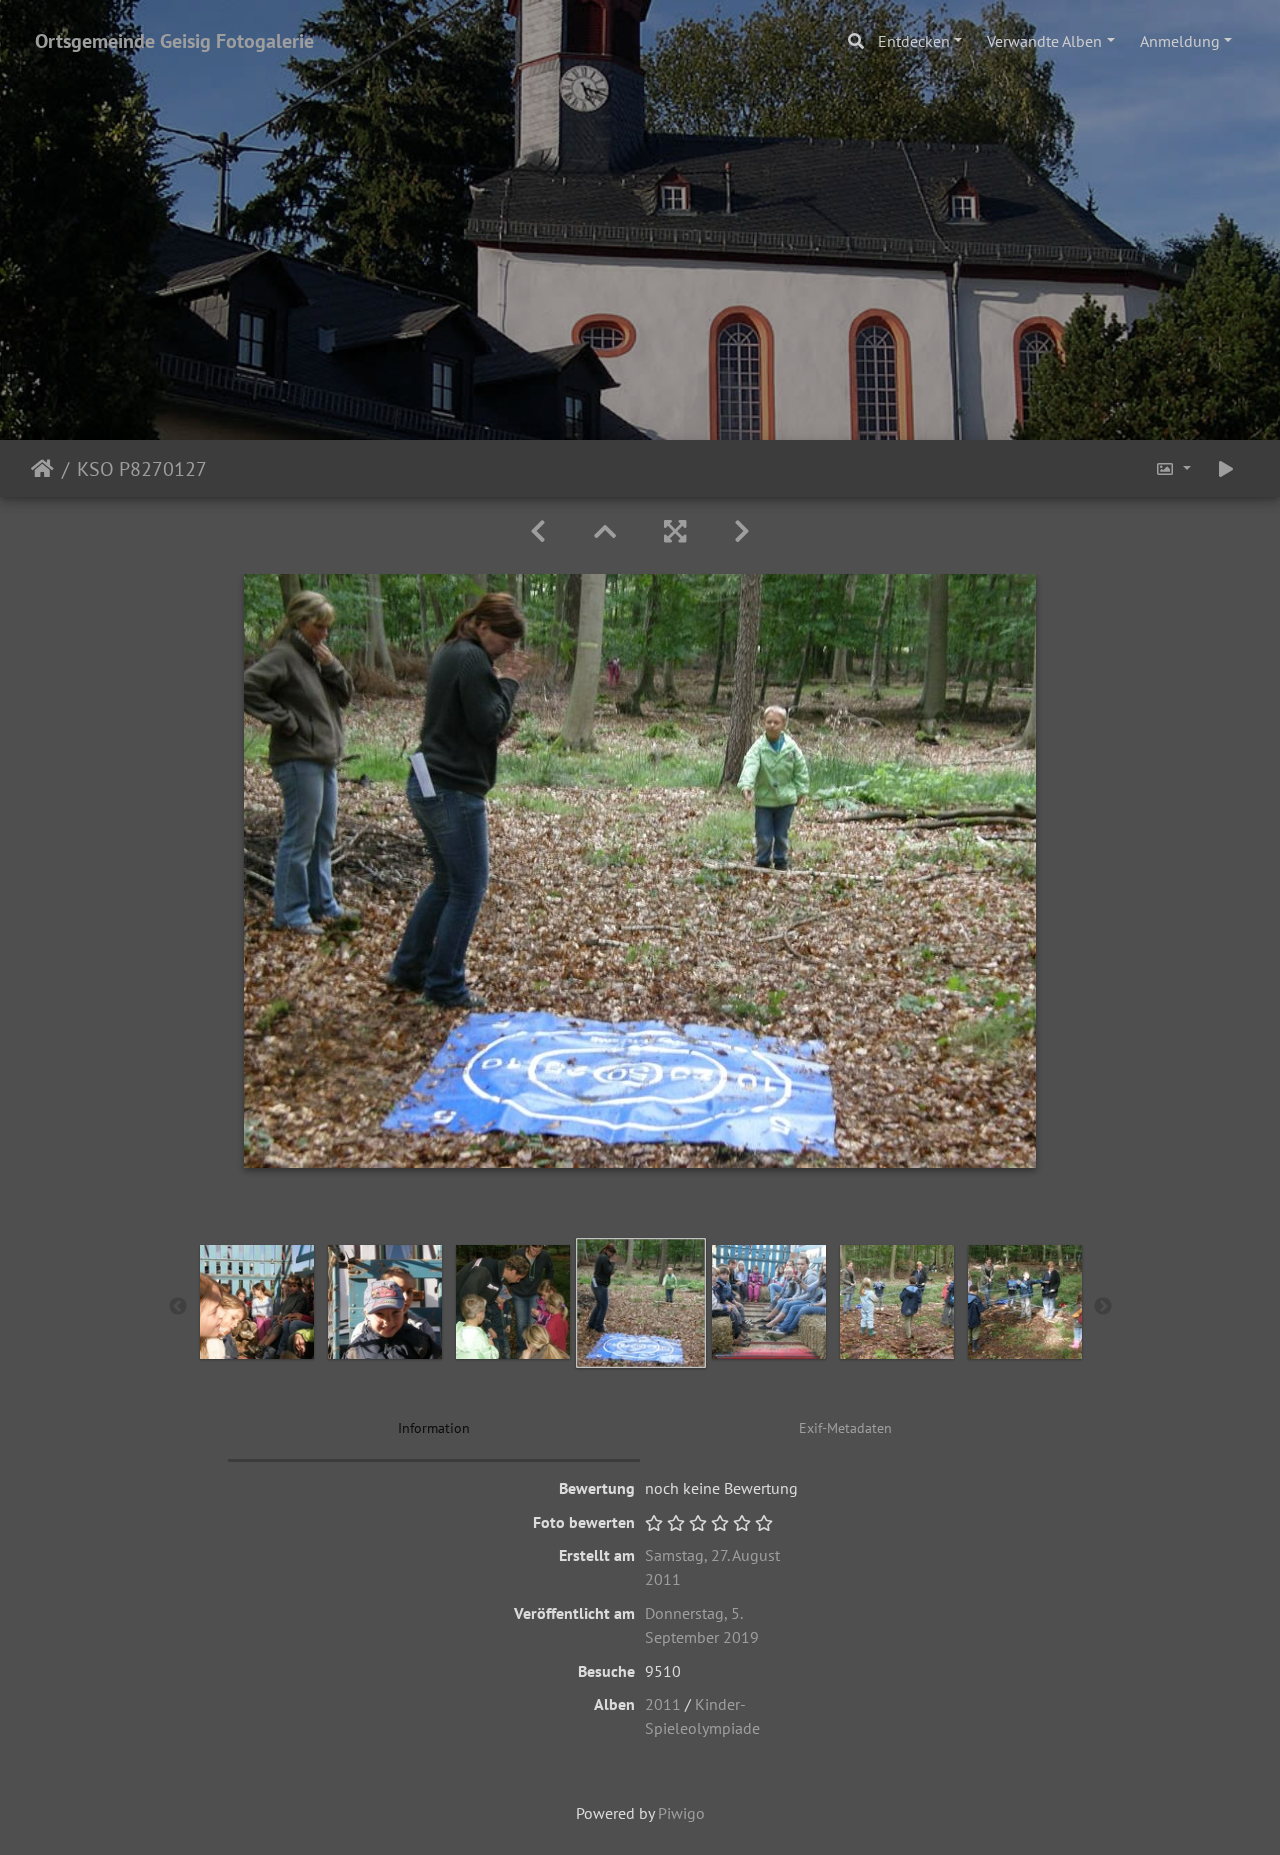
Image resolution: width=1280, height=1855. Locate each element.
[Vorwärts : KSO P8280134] (742, 531)
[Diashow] (1226, 468)
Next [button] (1103, 1307)
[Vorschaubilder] (605, 531)
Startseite (42, 469)
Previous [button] (178, 1307)
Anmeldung (1180, 41)
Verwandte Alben (1044, 41)
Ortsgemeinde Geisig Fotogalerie (174, 41)
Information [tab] (434, 1428)
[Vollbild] (675, 531)
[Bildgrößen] (1173, 468)
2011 (663, 1704)
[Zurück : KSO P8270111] (538, 531)
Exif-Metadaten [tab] (845, 1428)
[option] (257, 1302)
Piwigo (681, 1813)
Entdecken (914, 41)
